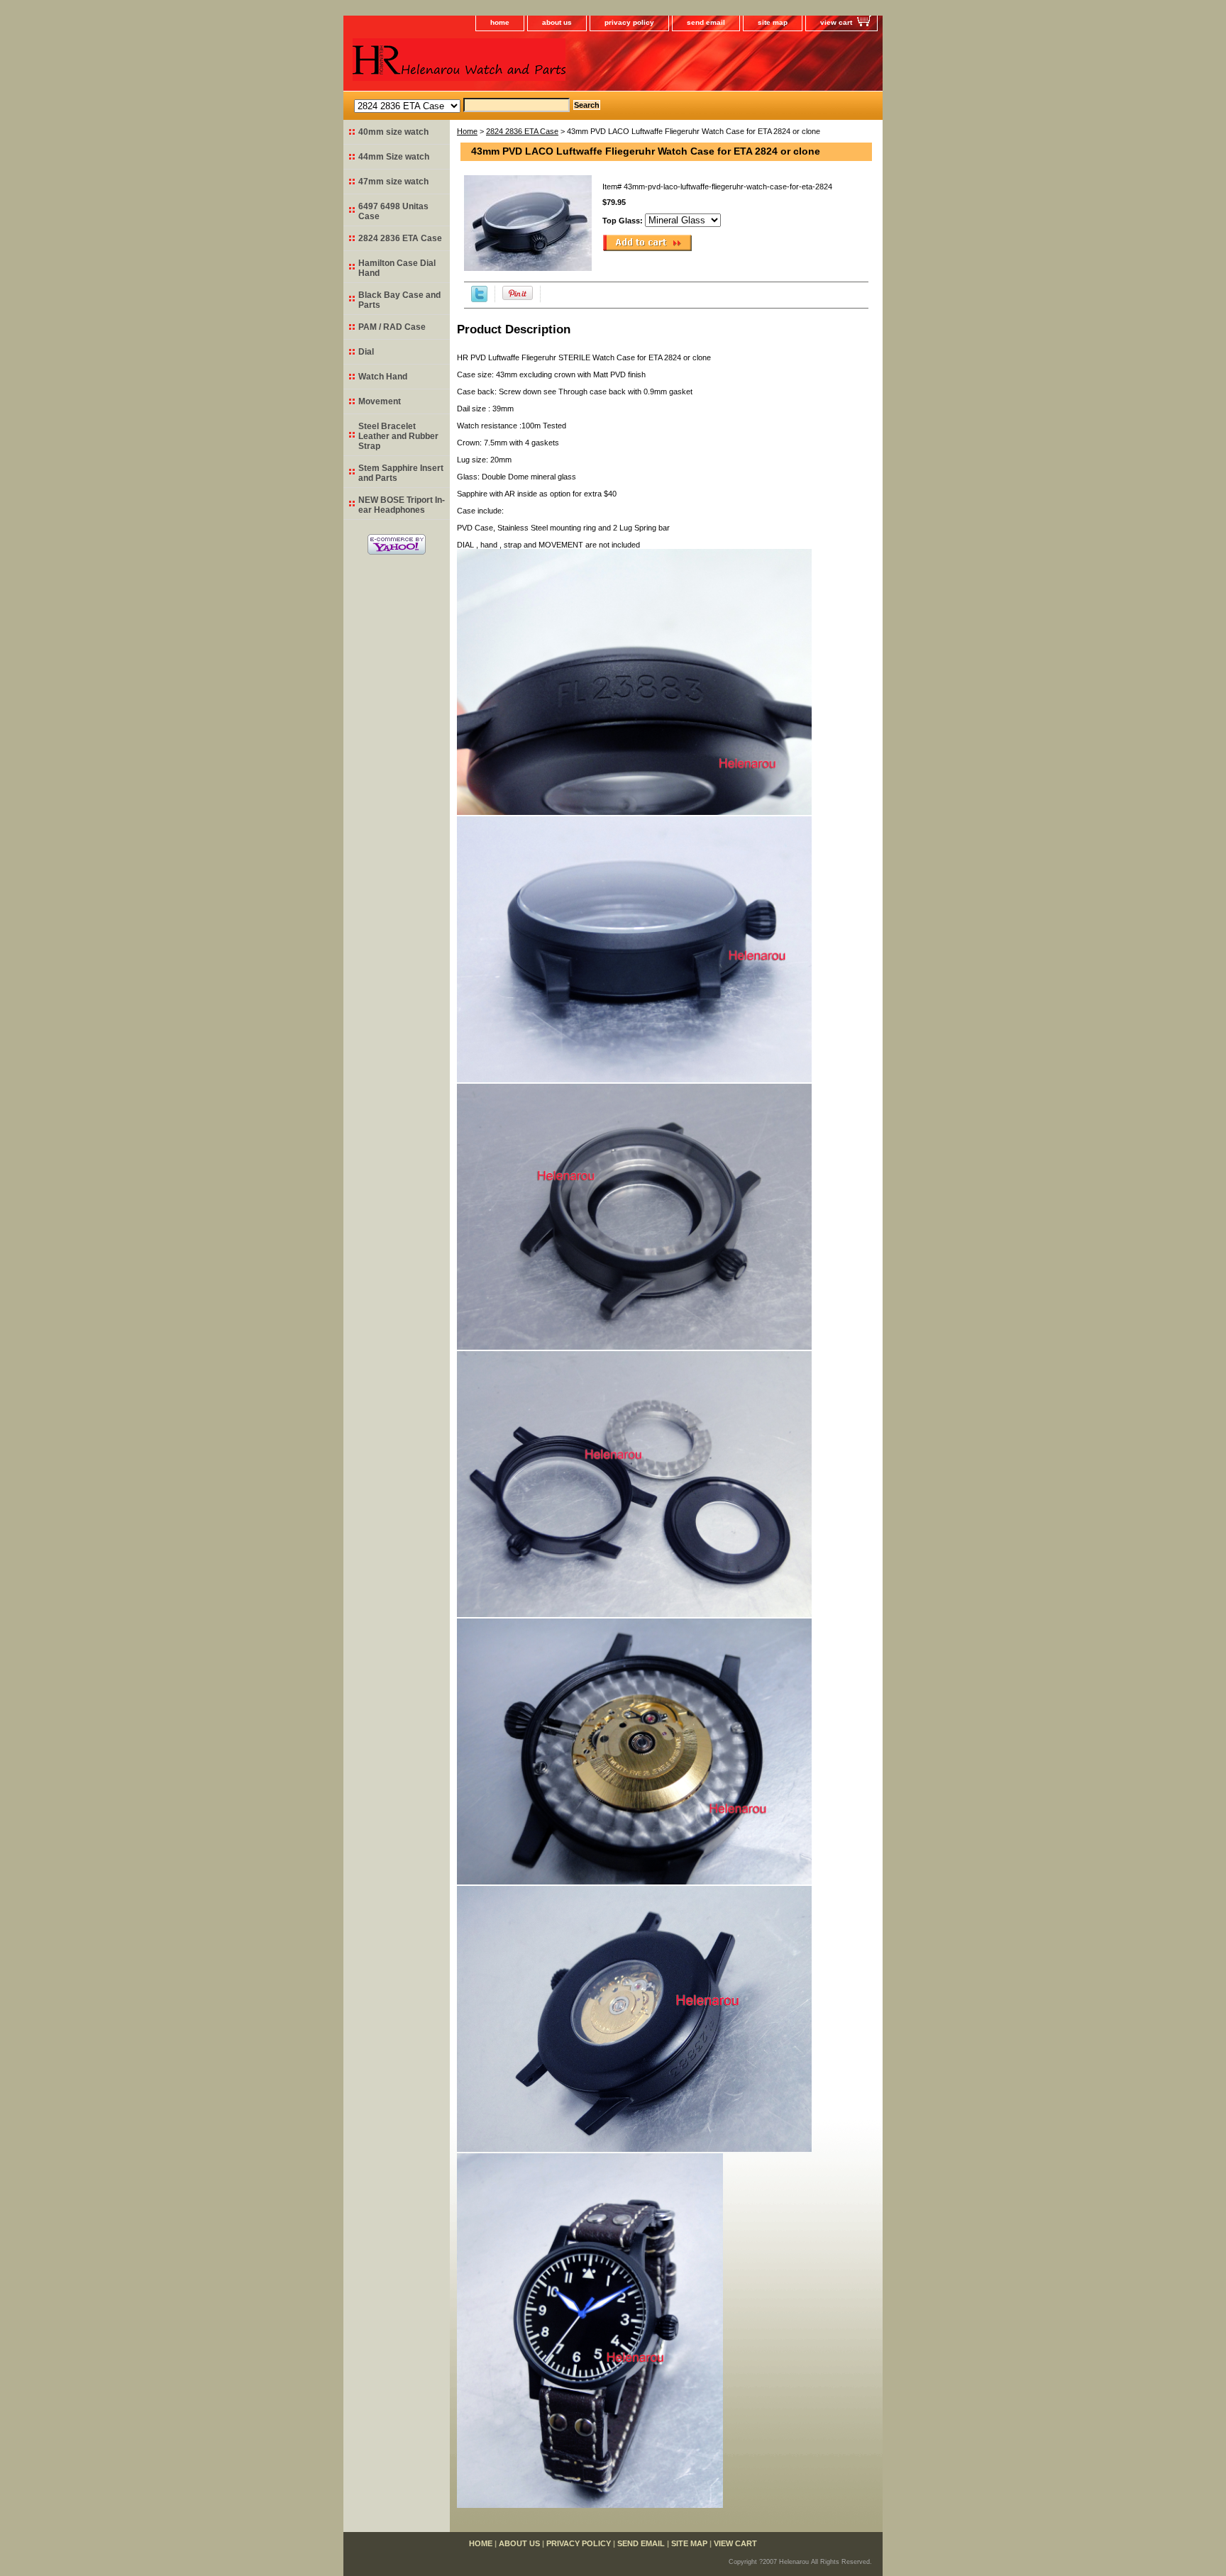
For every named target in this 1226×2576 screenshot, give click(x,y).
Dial (366, 352)
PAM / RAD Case (392, 327)
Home (467, 131)
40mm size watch (393, 132)
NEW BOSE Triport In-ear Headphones (402, 505)
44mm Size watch (394, 157)
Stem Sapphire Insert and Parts (401, 473)
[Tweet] (479, 299)
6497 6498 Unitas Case (393, 211)
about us (557, 22)
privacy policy (629, 22)
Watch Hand (383, 377)
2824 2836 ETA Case (522, 131)
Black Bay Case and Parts (399, 300)
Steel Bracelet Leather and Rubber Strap (398, 436)
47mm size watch (393, 182)
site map (773, 22)
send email (706, 22)
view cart (836, 22)
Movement (380, 401)
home (500, 22)
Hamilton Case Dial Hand (397, 268)
